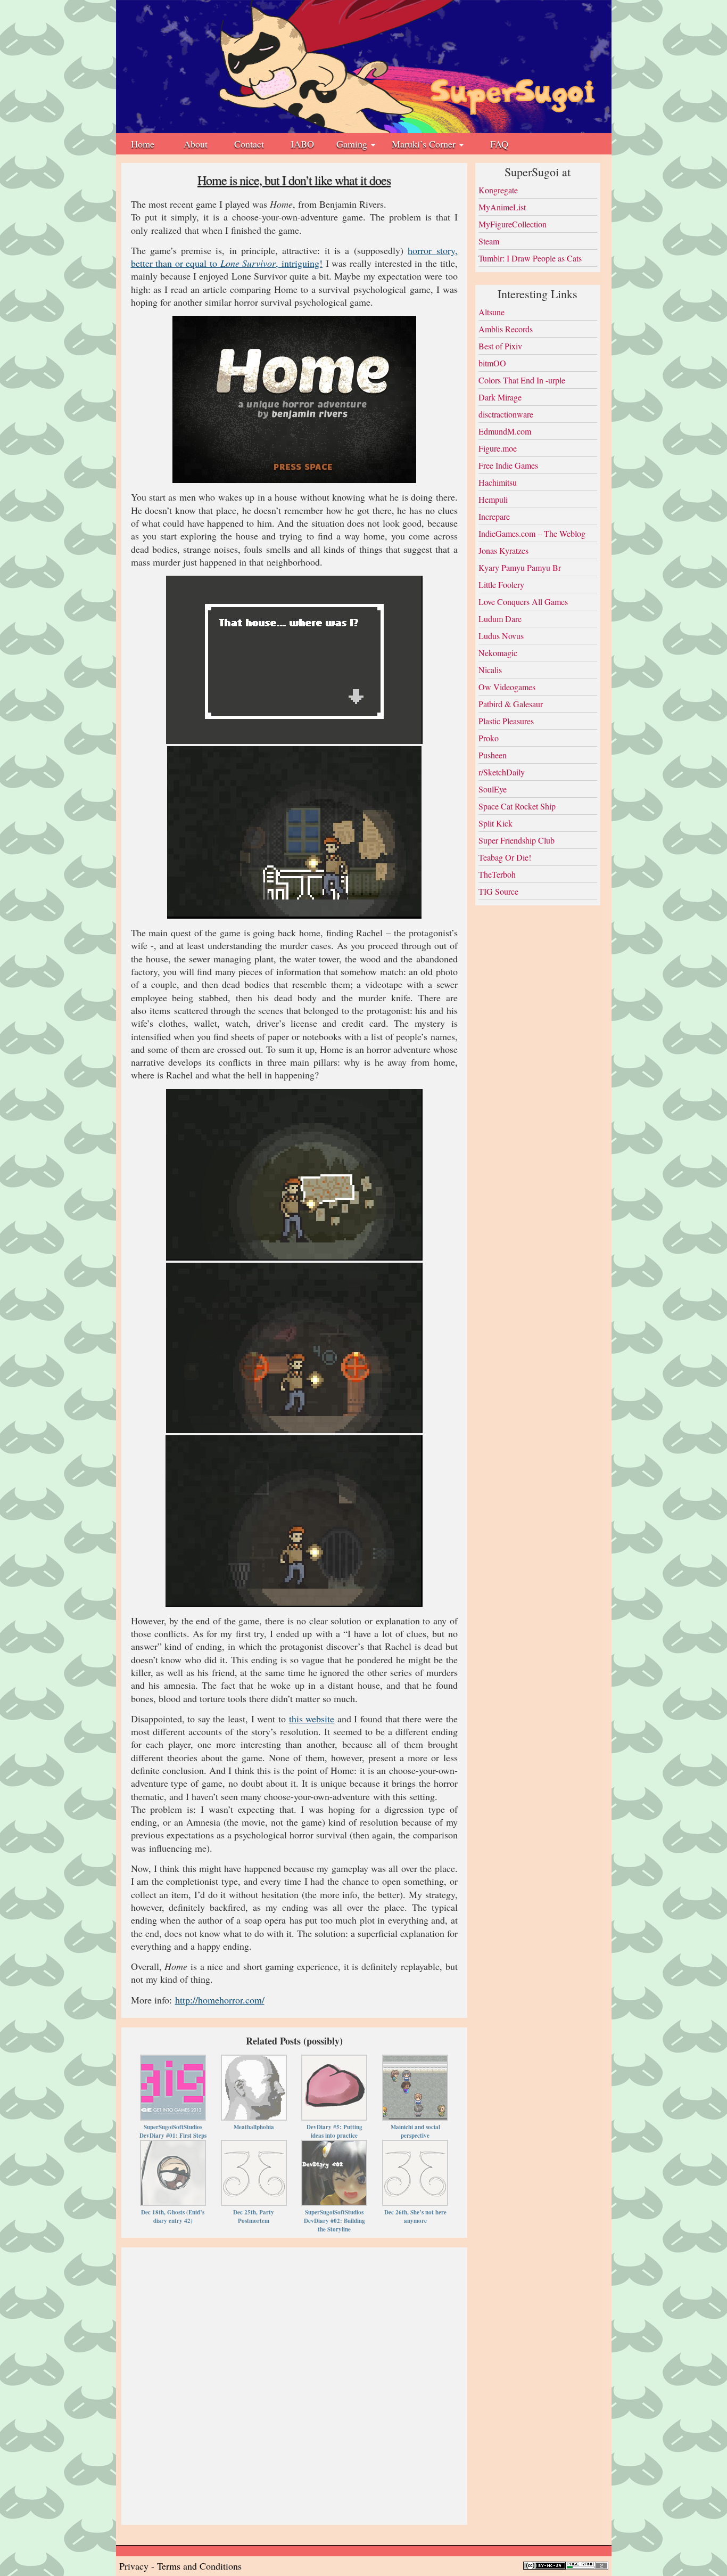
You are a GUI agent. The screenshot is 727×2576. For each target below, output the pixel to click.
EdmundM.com (505, 431)
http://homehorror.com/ (220, 2000)
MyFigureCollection (513, 224)
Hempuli (493, 499)
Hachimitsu (498, 482)
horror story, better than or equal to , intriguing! (294, 257)
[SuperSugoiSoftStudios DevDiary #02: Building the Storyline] (334, 2147)
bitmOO (492, 363)
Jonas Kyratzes (503, 550)
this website (312, 1719)
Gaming (352, 144)
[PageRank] (587, 2566)
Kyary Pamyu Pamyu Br (520, 567)
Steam (489, 241)
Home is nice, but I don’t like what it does (294, 180)
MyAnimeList (502, 207)
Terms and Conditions (199, 2566)
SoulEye (493, 789)
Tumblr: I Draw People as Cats (530, 258)
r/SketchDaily (502, 772)
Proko (489, 738)
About (196, 144)
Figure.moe (498, 448)
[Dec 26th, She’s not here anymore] (415, 2147)
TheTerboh (497, 874)
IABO (302, 144)
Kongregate (498, 190)
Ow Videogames (507, 687)
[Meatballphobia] (254, 2062)
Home (143, 144)
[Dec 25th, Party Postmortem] (254, 2147)
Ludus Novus (501, 636)
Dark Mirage (500, 397)
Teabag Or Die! (505, 857)
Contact (249, 144)
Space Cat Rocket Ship (517, 806)
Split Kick (495, 823)
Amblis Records (506, 329)
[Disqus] (294, 2385)
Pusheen (493, 755)
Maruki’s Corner (424, 144)
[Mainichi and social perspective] (415, 2062)
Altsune (491, 312)
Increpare (494, 516)
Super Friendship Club (517, 840)
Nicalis (490, 670)
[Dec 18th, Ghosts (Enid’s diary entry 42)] (173, 2147)
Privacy (134, 2566)
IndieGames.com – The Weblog (532, 533)
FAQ (499, 144)
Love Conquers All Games (523, 602)
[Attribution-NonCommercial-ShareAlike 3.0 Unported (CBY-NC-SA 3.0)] (544, 2566)
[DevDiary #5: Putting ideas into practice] (334, 2062)
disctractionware (506, 414)
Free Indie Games (508, 465)
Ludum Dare (500, 619)
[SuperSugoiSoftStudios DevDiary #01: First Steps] (173, 2062)
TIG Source (498, 891)
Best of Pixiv (500, 346)
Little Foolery (501, 584)
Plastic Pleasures (506, 721)
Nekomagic (498, 653)
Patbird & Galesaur (511, 704)
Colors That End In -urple (522, 380)
